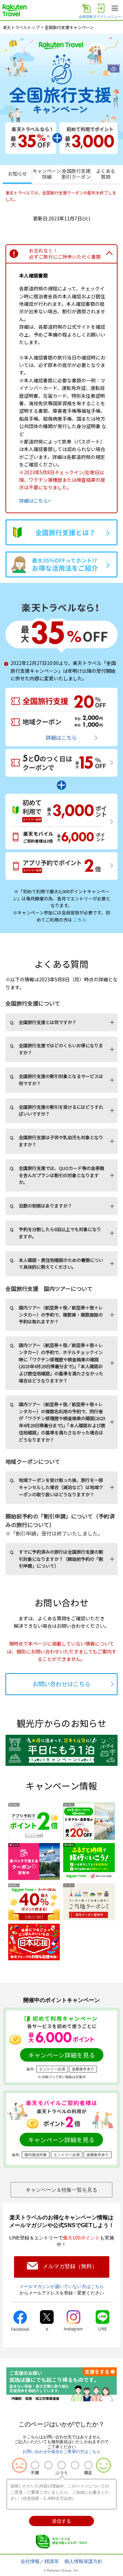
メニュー (114, 17)
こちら (80, 920)
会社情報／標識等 (40, 2561)
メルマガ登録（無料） (70, 2266)
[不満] (35, 2465)
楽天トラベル (15, 10)
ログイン (100, 17)
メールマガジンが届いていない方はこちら (62, 2286)
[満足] (88, 2465)
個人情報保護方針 (83, 2561)
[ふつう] (62, 2465)
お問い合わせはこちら (61, 1684)
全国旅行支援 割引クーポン (76, 174)
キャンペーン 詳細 (47, 174)
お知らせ (17, 174)
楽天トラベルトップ (21, 27)
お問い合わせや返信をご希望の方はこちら (61, 2452)
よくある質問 (106, 174)
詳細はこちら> (35, 501)
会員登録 (86, 17)
